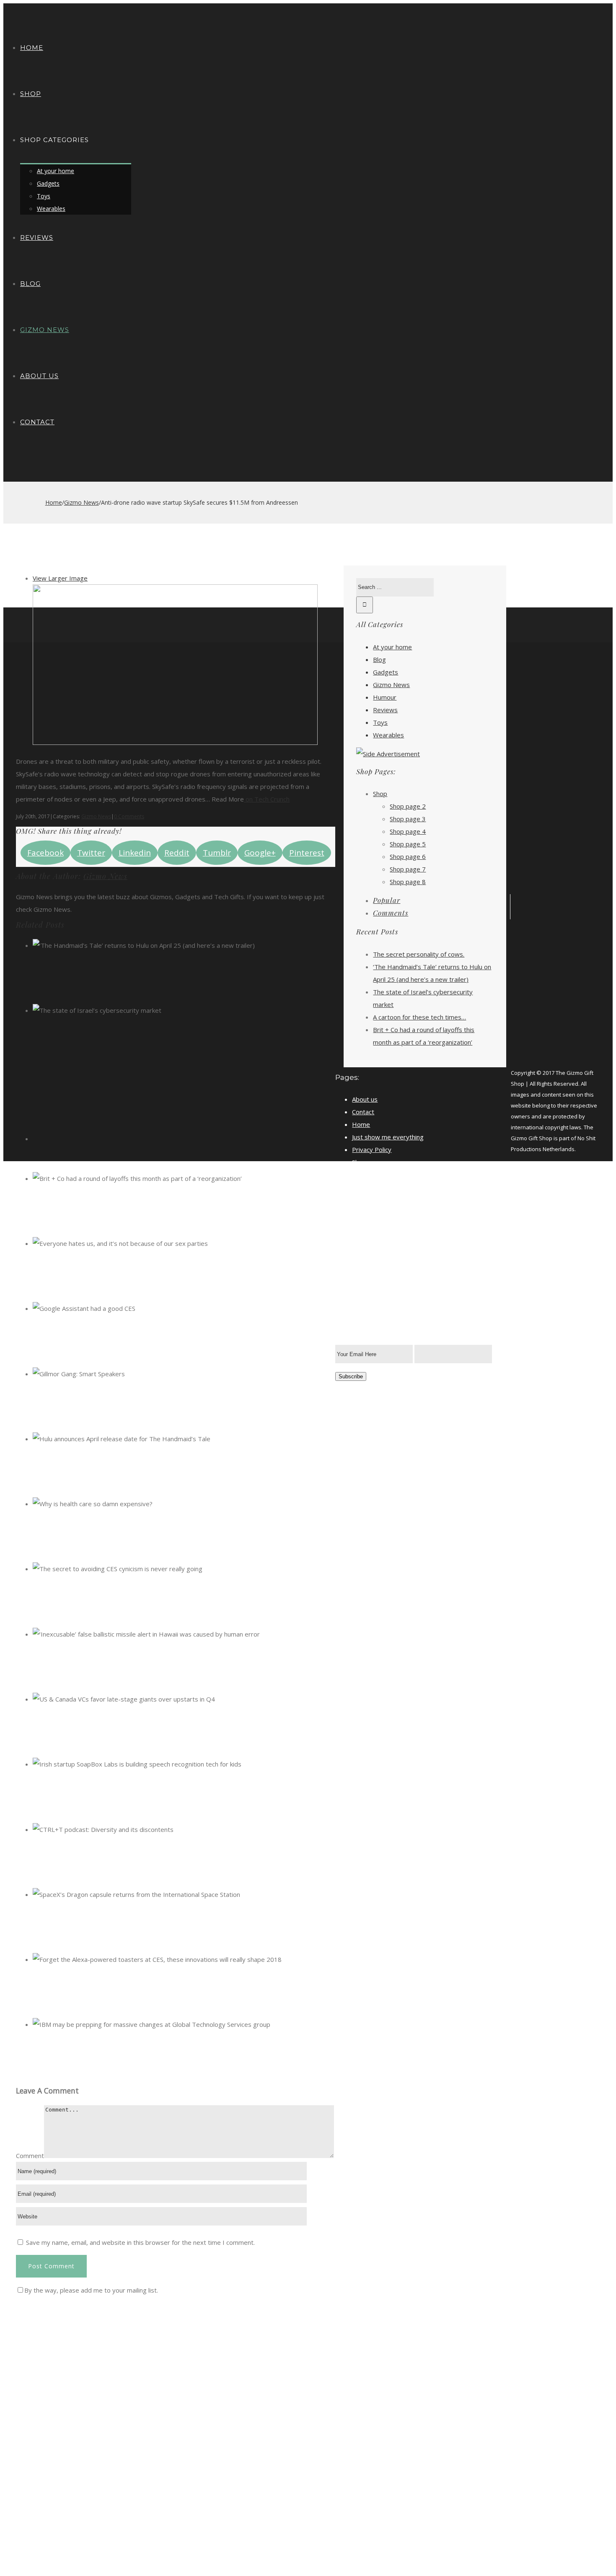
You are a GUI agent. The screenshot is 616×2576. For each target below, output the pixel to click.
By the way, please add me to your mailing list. (91, 2290)
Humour (385, 697)
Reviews (385, 710)
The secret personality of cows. (419, 954)
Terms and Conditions (384, 1175)
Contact (363, 1112)
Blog (379, 659)
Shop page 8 (408, 882)
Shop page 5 (408, 844)
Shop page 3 (408, 819)
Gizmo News (96, 816)
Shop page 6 (408, 856)
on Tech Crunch (267, 799)
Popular (387, 900)
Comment (30, 2156)
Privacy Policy (372, 1149)
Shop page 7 (408, 869)
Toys (380, 722)
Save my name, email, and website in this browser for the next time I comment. (140, 2242)
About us (365, 1099)
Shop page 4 (408, 831)
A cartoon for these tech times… (419, 1017)
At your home (392, 647)
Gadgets (386, 672)
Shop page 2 (408, 806)
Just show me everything (388, 1137)
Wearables (388, 735)
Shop (380, 794)
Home (361, 1124)
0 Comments (129, 816)
